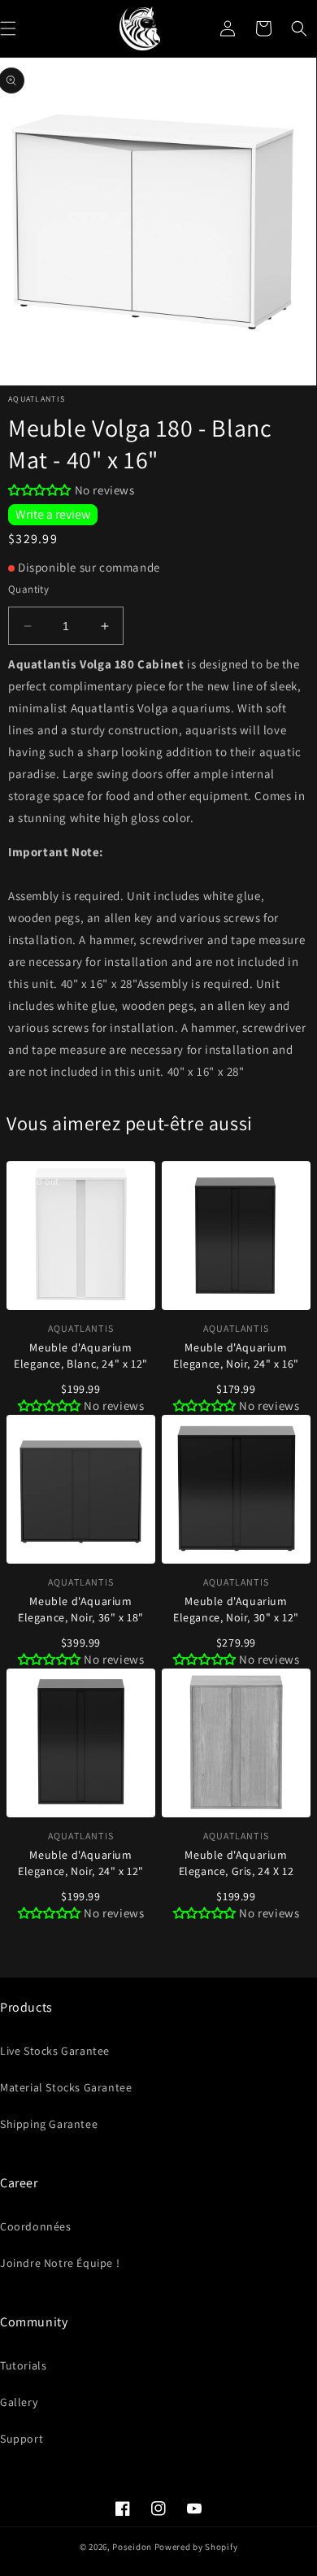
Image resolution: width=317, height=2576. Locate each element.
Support (22, 2439)
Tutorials (23, 2365)
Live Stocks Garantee (55, 2051)
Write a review (53, 514)
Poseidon (132, 2547)
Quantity (28, 589)
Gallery (19, 2402)
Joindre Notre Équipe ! (60, 2263)
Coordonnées (36, 2226)
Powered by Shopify (196, 2547)
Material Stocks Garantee (66, 2087)
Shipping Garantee (49, 2124)
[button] (299, 28)
